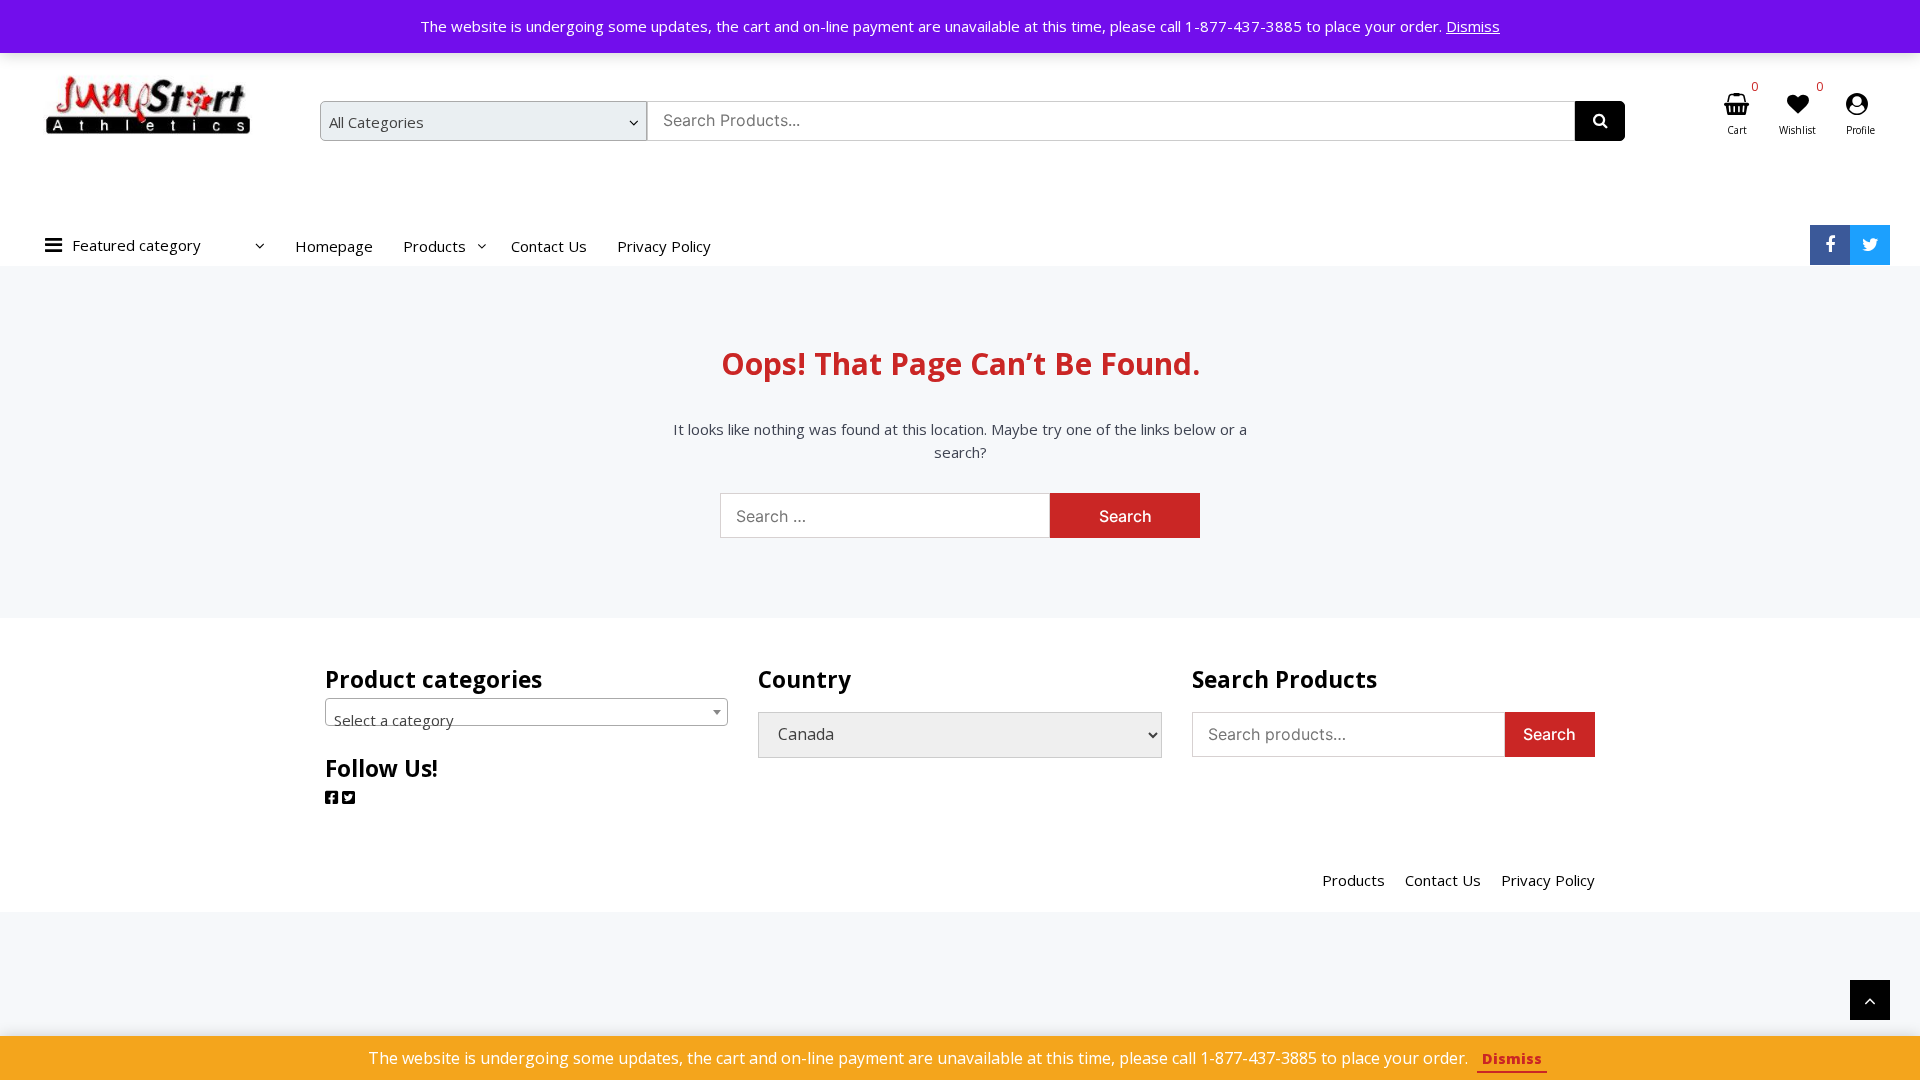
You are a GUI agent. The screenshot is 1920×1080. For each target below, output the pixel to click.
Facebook (1830, 245)
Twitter (1870, 245)
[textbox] (526, 720)
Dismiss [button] (1473, 26)
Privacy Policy (664, 246)
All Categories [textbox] (376, 122)
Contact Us (549, 246)
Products (434, 246)
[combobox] (483, 121)
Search (1549, 734)
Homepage (334, 246)
